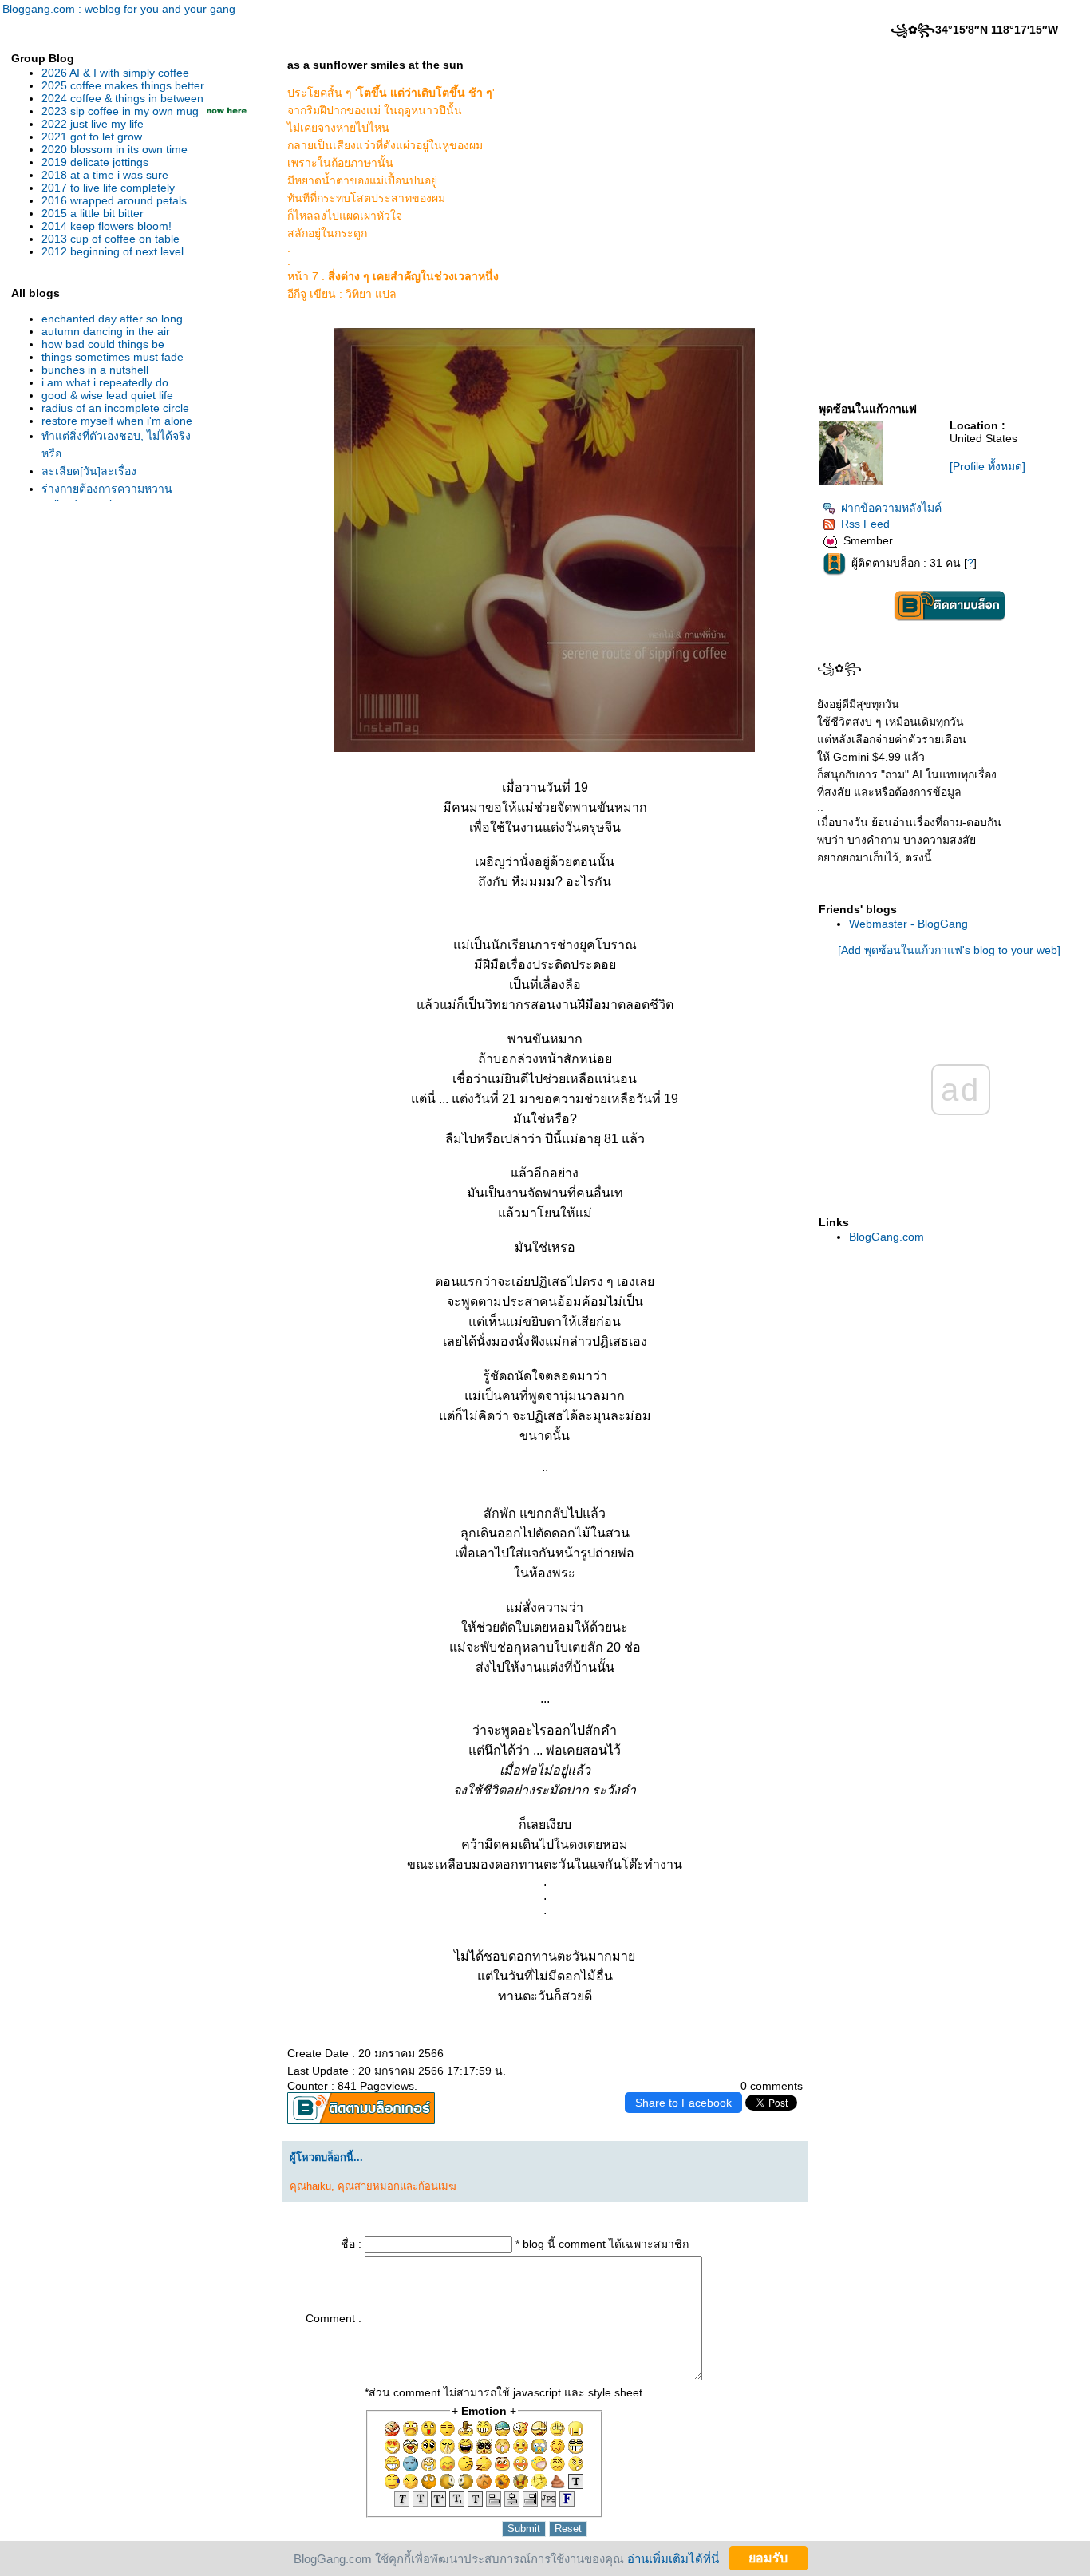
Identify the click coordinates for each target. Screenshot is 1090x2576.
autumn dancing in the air (106, 331)
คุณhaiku (310, 2186)
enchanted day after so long (112, 319)
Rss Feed (865, 524)
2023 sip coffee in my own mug (120, 111)
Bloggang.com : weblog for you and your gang (119, 9)
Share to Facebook (683, 2103)
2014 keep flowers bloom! (107, 226)
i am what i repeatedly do (105, 382)
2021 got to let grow (92, 137)
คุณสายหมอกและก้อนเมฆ (397, 2186)
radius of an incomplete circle (115, 408)
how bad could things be (103, 344)
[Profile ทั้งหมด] (987, 466)
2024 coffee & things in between (122, 98)
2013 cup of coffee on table (111, 239)
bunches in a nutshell (95, 370)
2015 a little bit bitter (93, 213)
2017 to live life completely (108, 188)
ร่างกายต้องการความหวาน (107, 489)
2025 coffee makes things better (123, 85)
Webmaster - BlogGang (908, 924)
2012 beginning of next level (113, 251)
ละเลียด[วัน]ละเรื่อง (89, 471)
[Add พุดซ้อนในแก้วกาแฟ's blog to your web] (949, 950)
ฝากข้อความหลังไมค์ (891, 508)
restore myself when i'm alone (117, 421)
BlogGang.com (887, 1237)
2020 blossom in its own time (115, 149)
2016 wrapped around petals (114, 200)
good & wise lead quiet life (107, 395)
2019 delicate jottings (95, 162)
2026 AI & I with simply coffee (115, 73)
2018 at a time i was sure (105, 175)
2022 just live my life (93, 124)
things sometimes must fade (113, 357)
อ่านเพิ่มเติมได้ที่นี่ (673, 2558)
